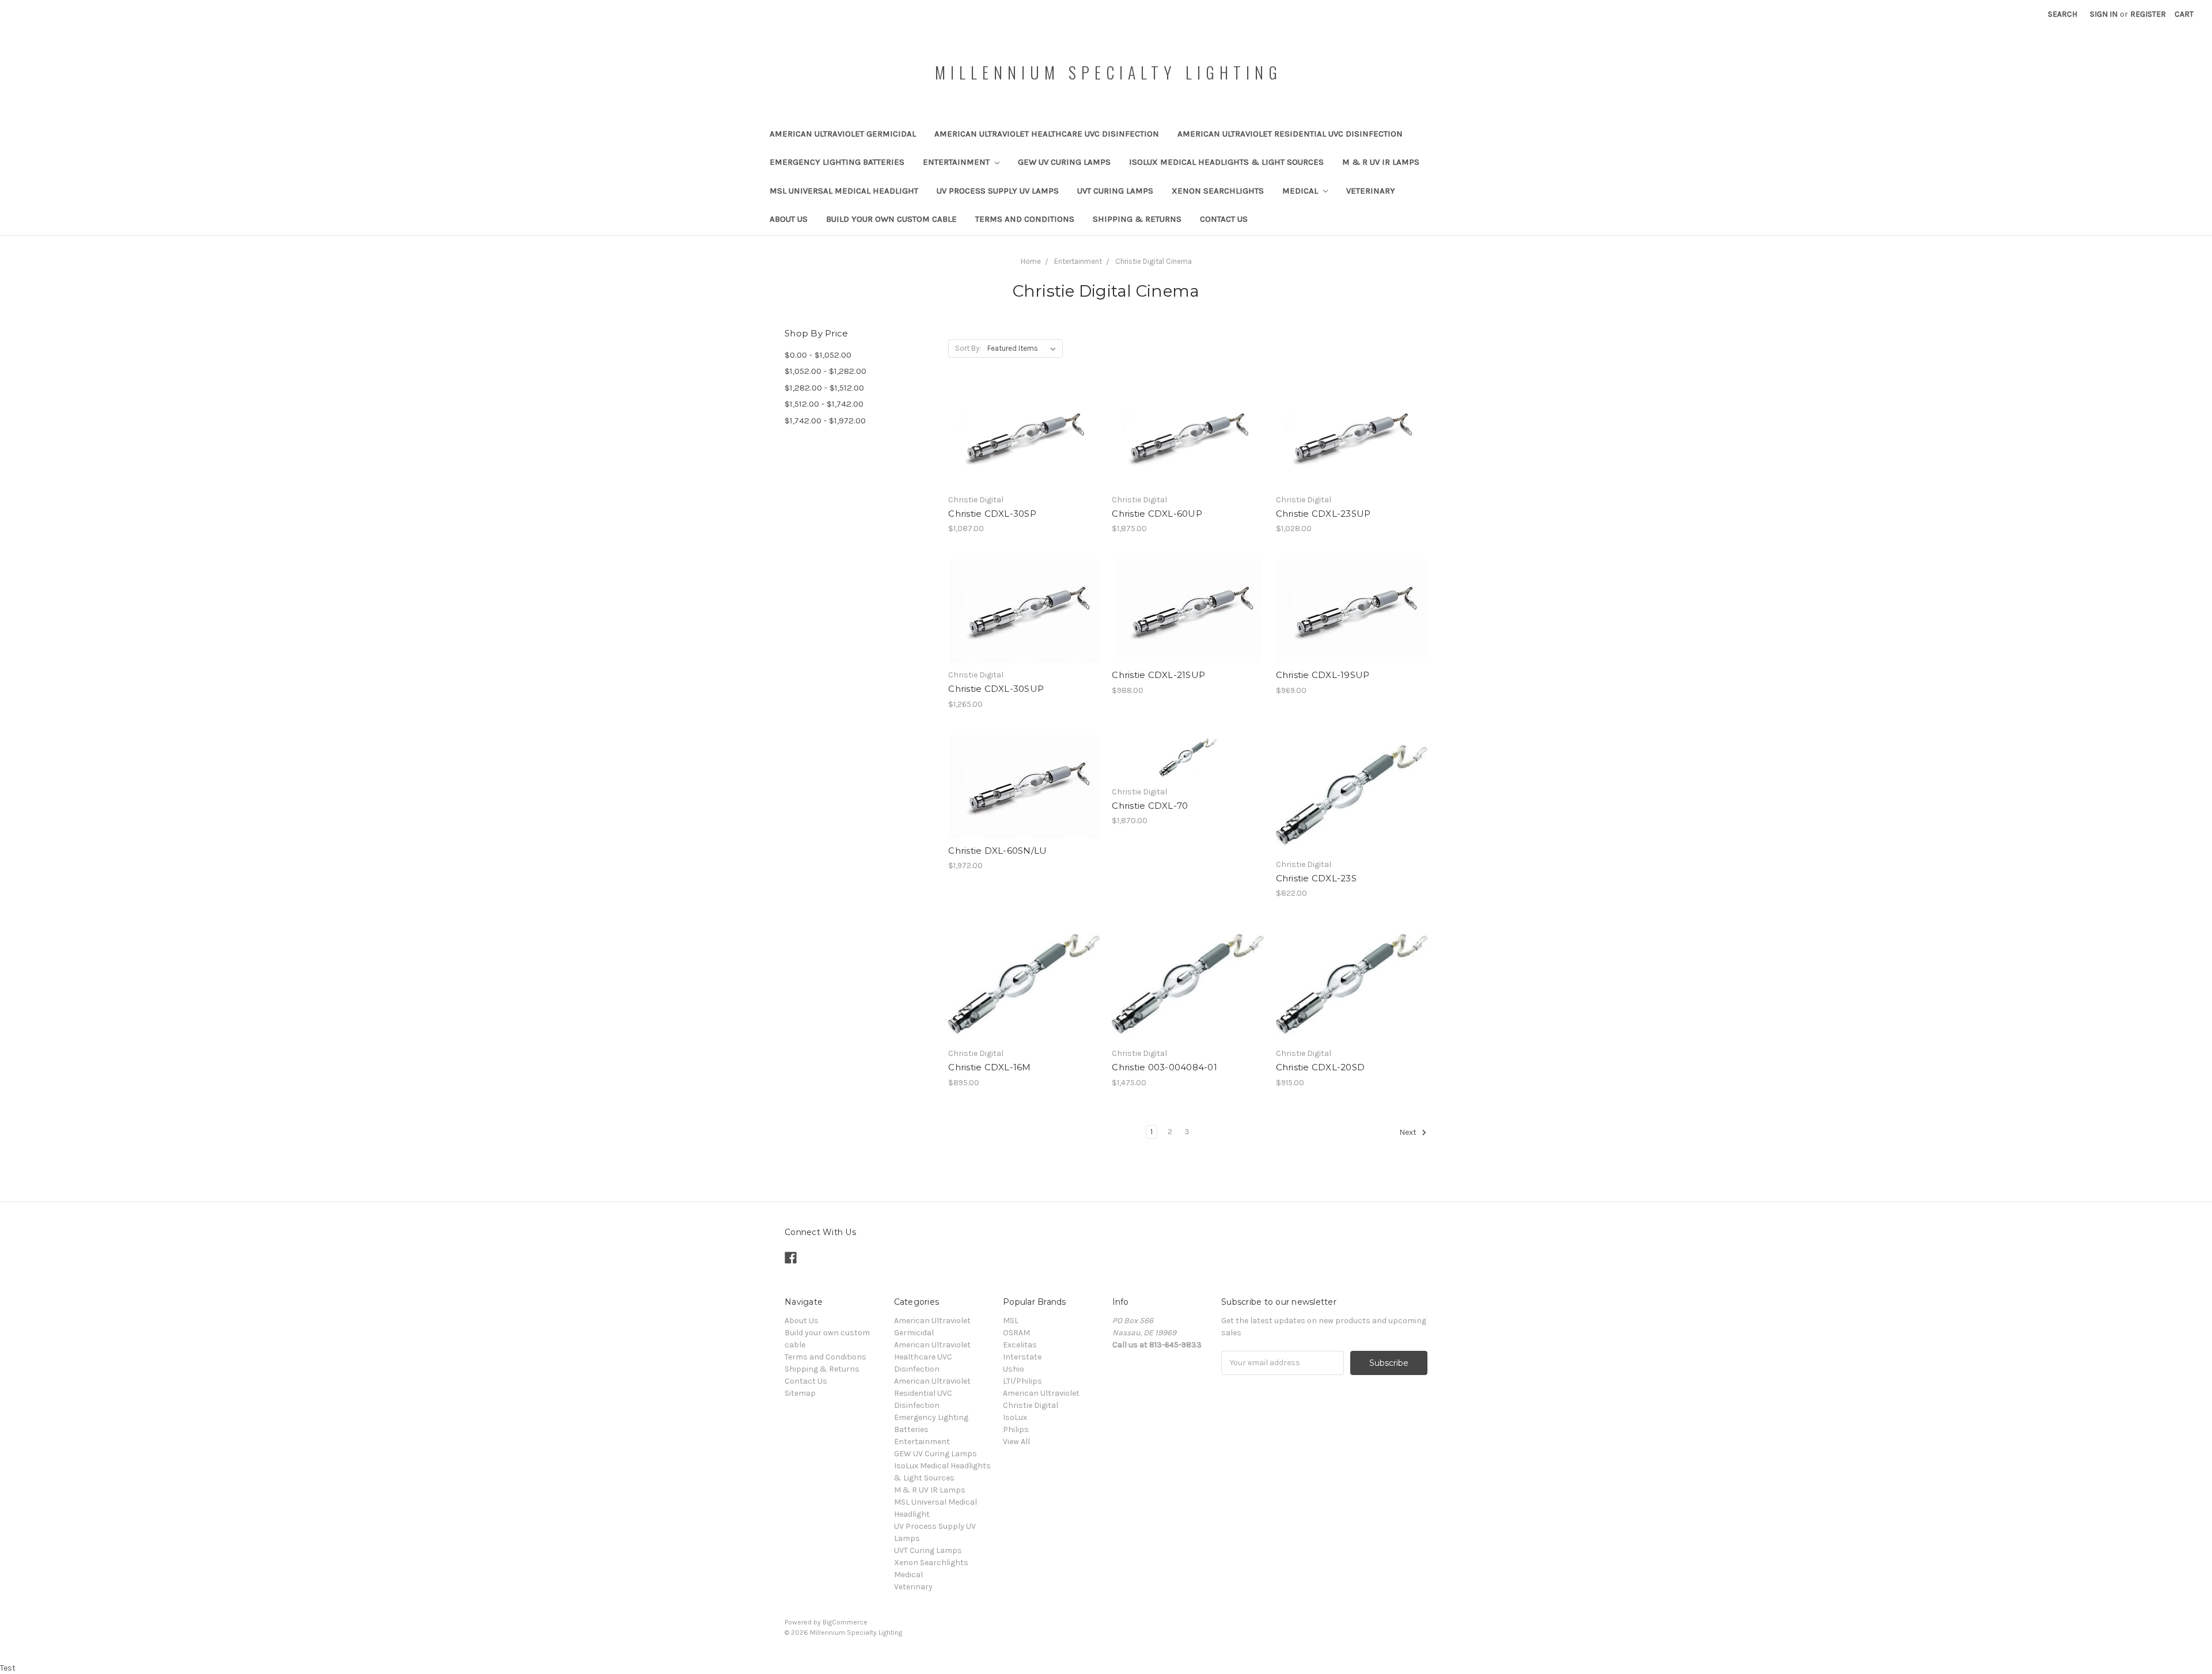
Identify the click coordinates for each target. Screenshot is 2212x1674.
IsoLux (1015, 1417)
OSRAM (1016, 1333)
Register (2148, 14)
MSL (1011, 1321)
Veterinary (1371, 191)
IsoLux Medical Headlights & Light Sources (1226, 162)
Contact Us (1224, 219)
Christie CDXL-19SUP (1323, 675)
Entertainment (957, 162)
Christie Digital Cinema (1154, 261)
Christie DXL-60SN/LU (997, 851)
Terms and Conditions (1025, 219)
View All (1016, 1442)
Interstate (1022, 1357)
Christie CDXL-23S (1316, 878)
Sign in (2104, 14)
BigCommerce (845, 1622)
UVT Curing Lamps (1115, 191)
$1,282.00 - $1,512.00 (824, 388)
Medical (1301, 191)
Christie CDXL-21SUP (1158, 675)
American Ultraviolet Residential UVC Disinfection (1290, 134)
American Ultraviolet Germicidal (843, 134)
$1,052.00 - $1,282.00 (825, 371)
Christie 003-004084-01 (1164, 1067)
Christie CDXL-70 (1150, 806)
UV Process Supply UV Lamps (998, 191)
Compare (1020, 437)
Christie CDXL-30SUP (996, 689)
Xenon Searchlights (1218, 191)
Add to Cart (1024, 457)
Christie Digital (1031, 1405)
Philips (1016, 1429)
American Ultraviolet (1041, 1393)
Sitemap (800, 1393)
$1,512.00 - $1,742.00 (824, 404)
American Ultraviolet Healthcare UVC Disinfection (1047, 134)
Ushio (1014, 1369)
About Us (789, 219)
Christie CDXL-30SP (992, 514)
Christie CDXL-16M (989, 1067)
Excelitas (1020, 1345)
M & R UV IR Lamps (1381, 162)
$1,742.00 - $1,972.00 (825, 421)
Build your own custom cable (891, 219)
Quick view (1024, 416)
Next (1409, 1132)
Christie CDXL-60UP (1157, 514)
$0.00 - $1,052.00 (818, 355)
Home (1031, 261)
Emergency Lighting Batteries (837, 162)
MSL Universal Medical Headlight (844, 191)
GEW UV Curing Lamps (1064, 162)
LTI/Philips (1022, 1381)
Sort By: (968, 348)
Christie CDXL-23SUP (1323, 514)
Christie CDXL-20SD (1321, 1067)
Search (2063, 14)
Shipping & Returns (1137, 219)
